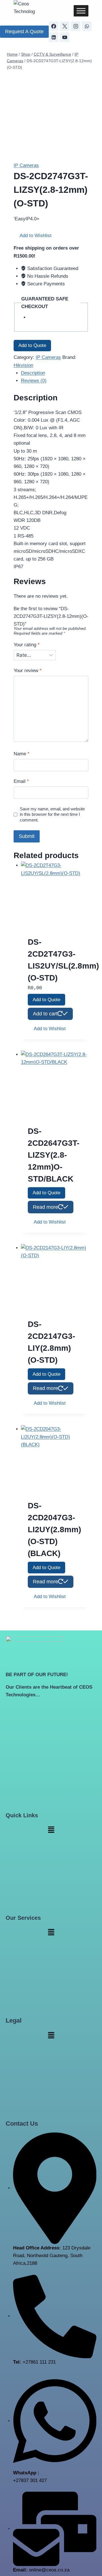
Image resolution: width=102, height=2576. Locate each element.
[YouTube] (65, 37)
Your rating (27, 645)
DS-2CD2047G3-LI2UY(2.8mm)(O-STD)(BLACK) (54, 1529)
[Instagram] (76, 26)
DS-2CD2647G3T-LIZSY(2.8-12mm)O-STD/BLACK (54, 1155)
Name (22, 754)
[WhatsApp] (87, 26)
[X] (65, 26)
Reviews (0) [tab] (34, 381)
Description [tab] (33, 373)
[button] (33, 236)
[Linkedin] (54, 37)
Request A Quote (24, 32)
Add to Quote (32, 345)
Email (21, 781)
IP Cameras (26, 165)
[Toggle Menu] (81, 11)
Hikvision (23, 365)
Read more (45, 1207)
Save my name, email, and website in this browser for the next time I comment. (52, 815)
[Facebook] (54, 26)
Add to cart (45, 1014)
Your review (28, 671)
